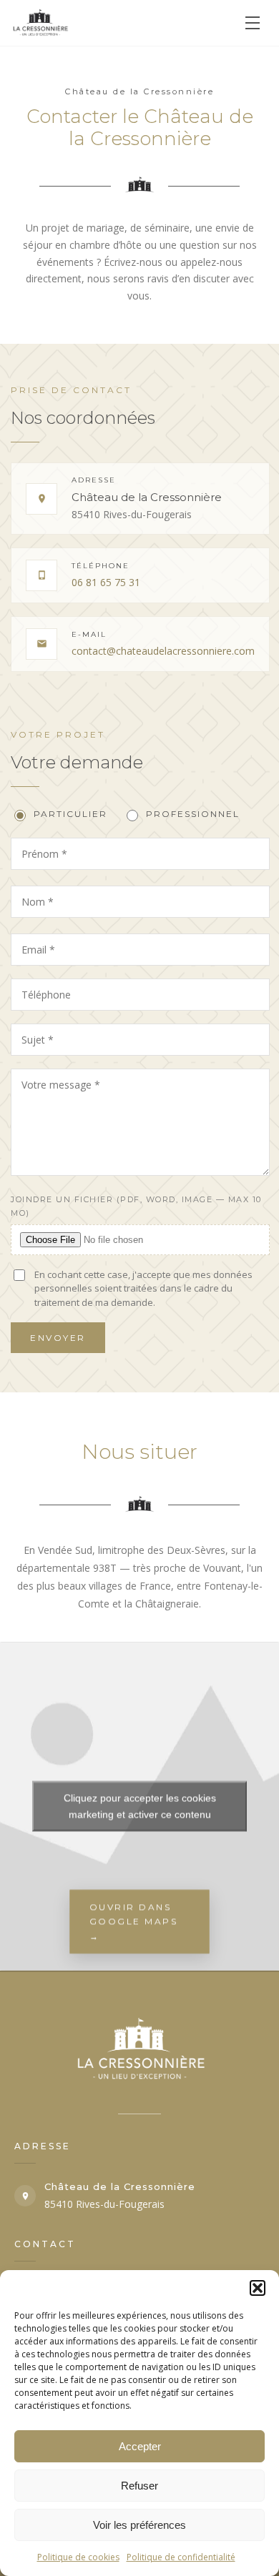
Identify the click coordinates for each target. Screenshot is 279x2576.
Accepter (140, 2446)
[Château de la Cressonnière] (41, 23)
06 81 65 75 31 (106, 582)
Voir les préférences (139, 2525)
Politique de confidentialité (181, 2557)
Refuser (139, 2486)
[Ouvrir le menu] (253, 23)
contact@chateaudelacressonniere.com (163, 651)
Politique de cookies (78, 2557)
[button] (258, 2288)
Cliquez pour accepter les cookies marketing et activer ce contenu (140, 1806)
